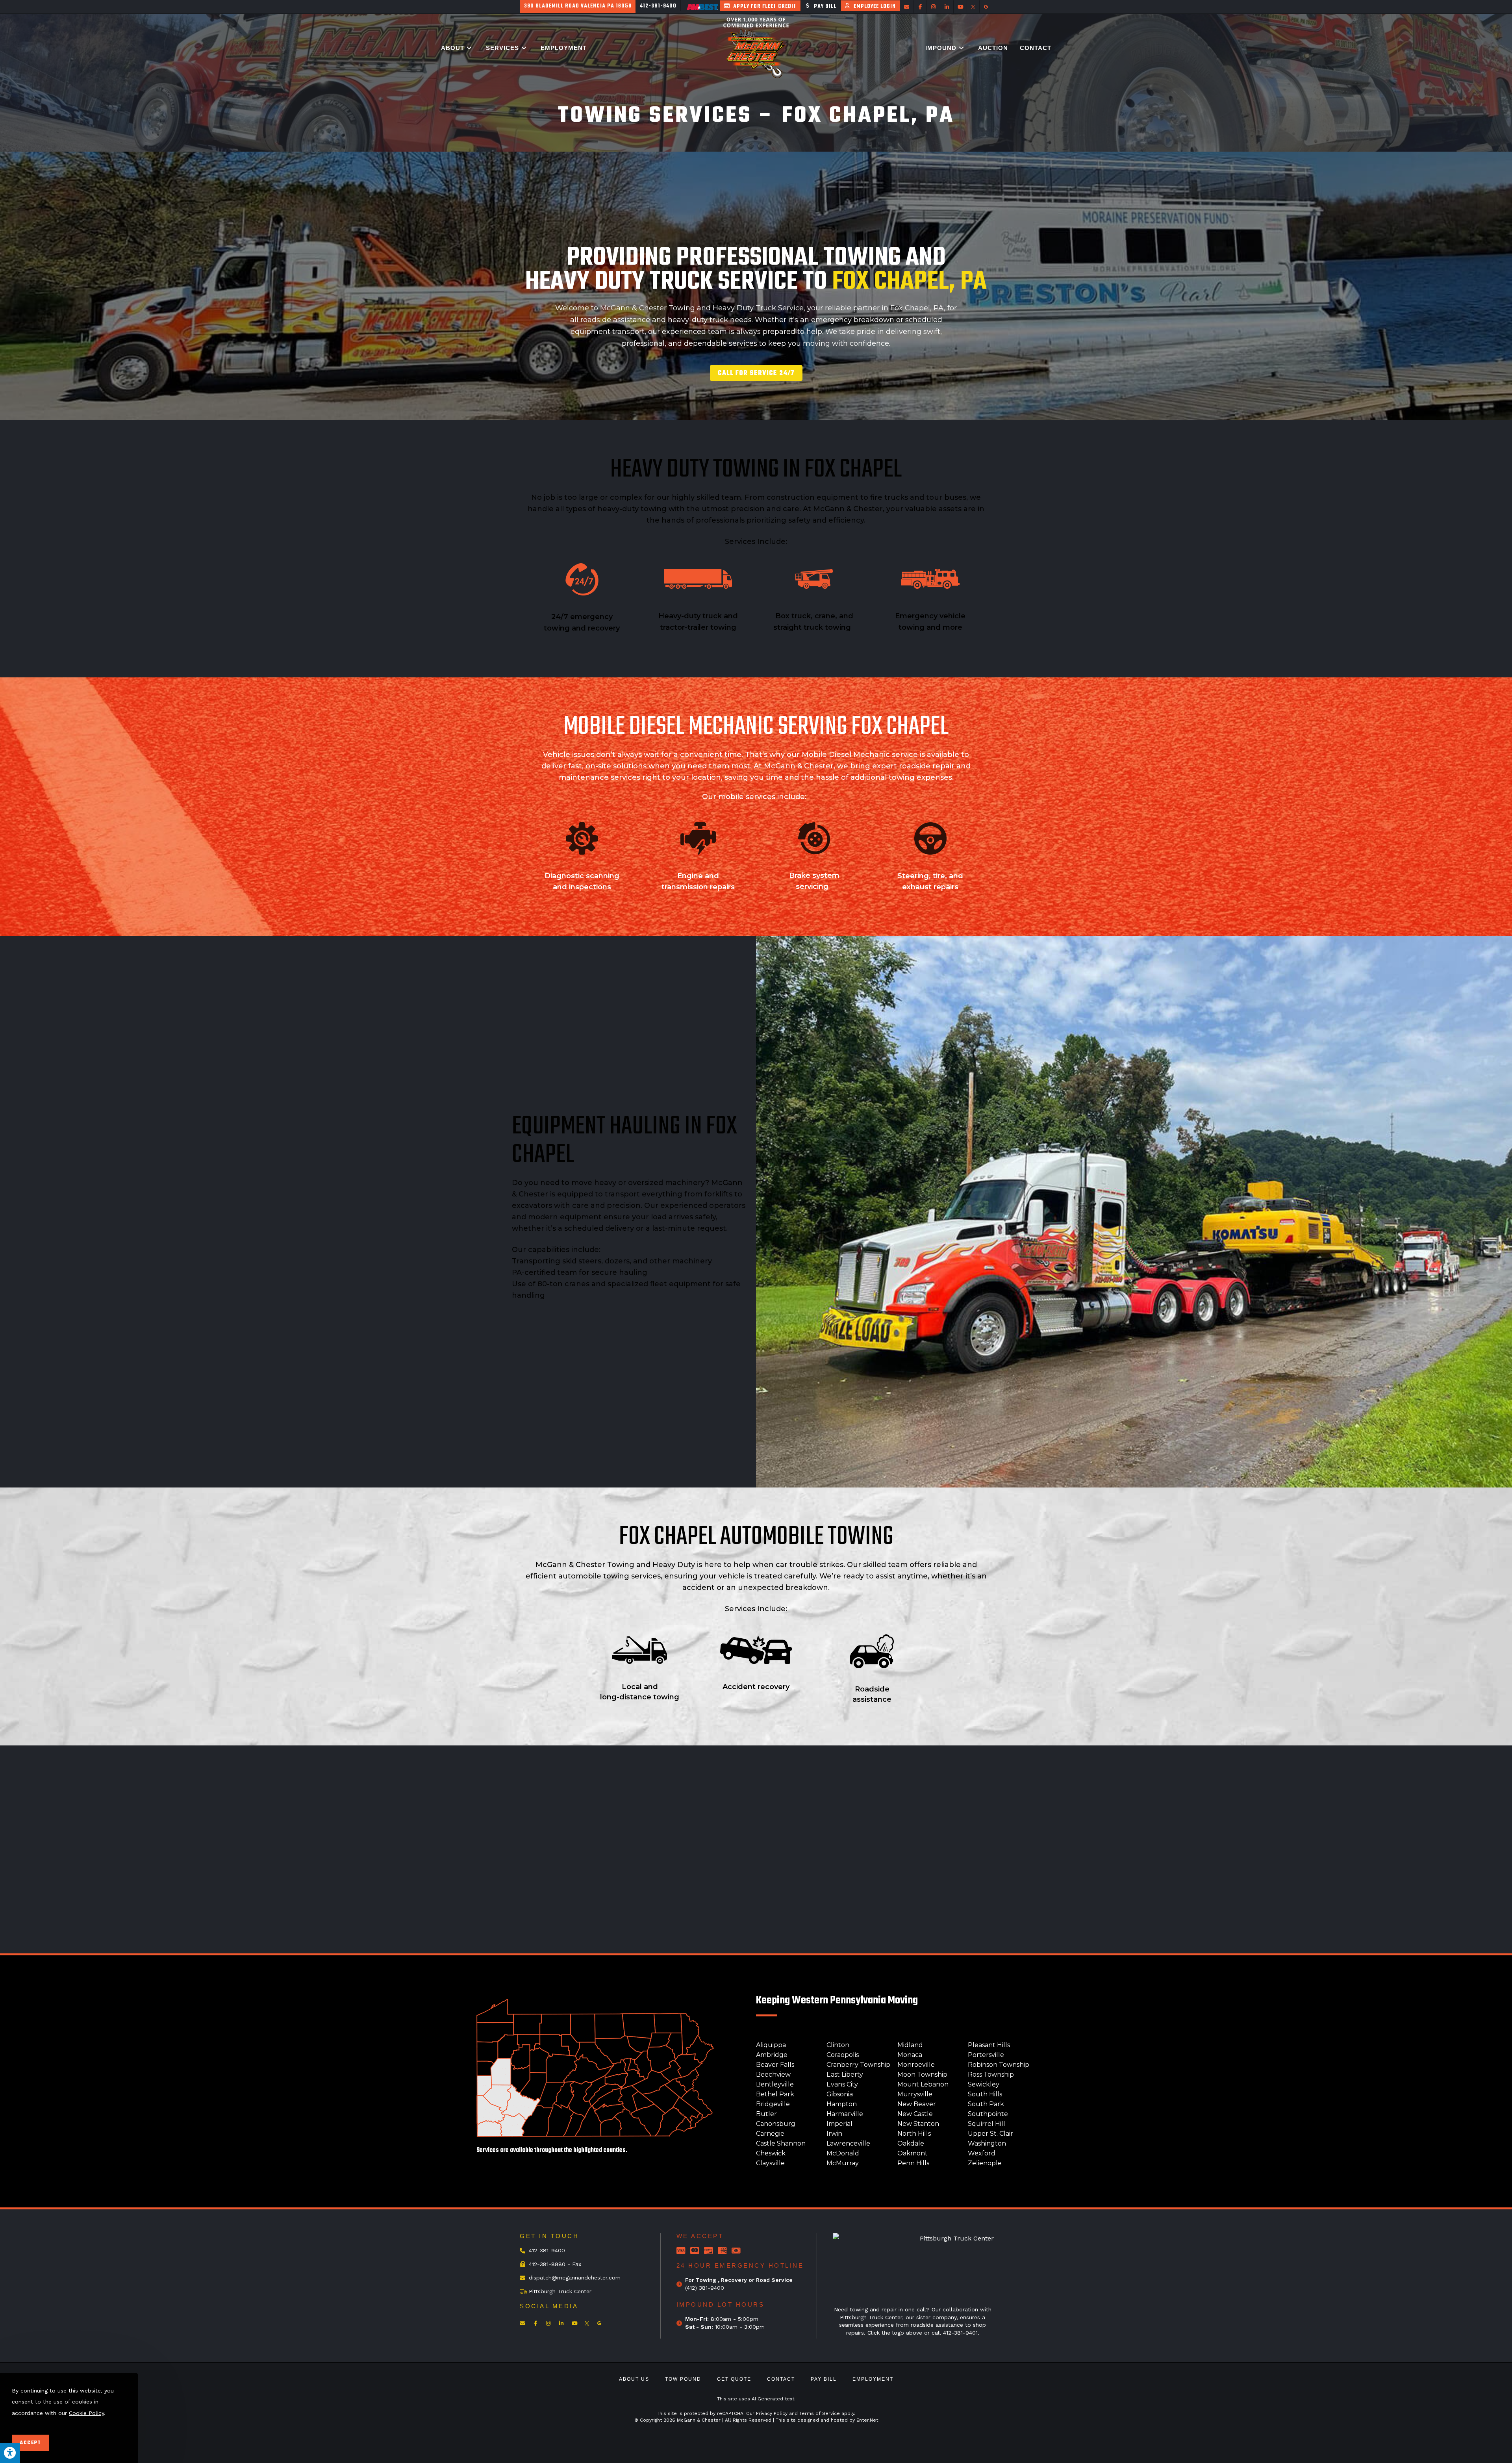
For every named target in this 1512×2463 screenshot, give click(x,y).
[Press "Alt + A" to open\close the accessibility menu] (10, 2453)
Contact (781, 2379)
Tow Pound (683, 2379)
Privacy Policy (772, 2413)
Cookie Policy (86, 2413)
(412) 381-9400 (705, 2288)
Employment (873, 2379)
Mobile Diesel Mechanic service (860, 755)
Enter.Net (867, 2420)
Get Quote (734, 2379)
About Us (634, 2379)
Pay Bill (824, 2379)
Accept (30, 2443)
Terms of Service (820, 2413)
